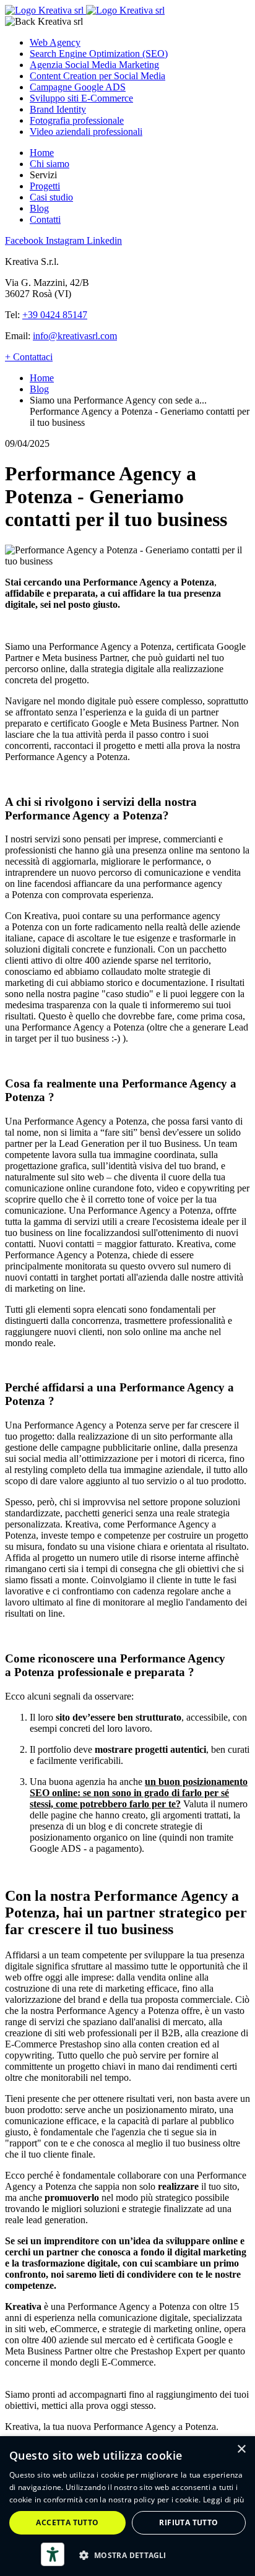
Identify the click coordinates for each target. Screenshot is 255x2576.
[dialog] (127, 2506)
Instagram (66, 240)
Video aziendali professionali (86, 132)
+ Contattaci (29, 357)
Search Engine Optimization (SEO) (99, 54)
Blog (39, 208)
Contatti (45, 219)
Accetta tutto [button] (67, 2522)
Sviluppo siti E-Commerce (81, 98)
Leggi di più (224, 2500)
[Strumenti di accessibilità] (53, 2554)
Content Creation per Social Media (97, 76)
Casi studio (51, 197)
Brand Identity (58, 109)
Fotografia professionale (77, 120)
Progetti (45, 186)
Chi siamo (50, 164)
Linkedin (104, 240)
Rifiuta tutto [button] (188, 2522)
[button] (127, 2555)
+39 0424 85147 (55, 315)
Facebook (25, 240)
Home (42, 153)
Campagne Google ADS (78, 87)
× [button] (241, 2449)
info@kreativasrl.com (75, 336)
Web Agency (55, 42)
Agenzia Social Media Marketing (94, 65)
